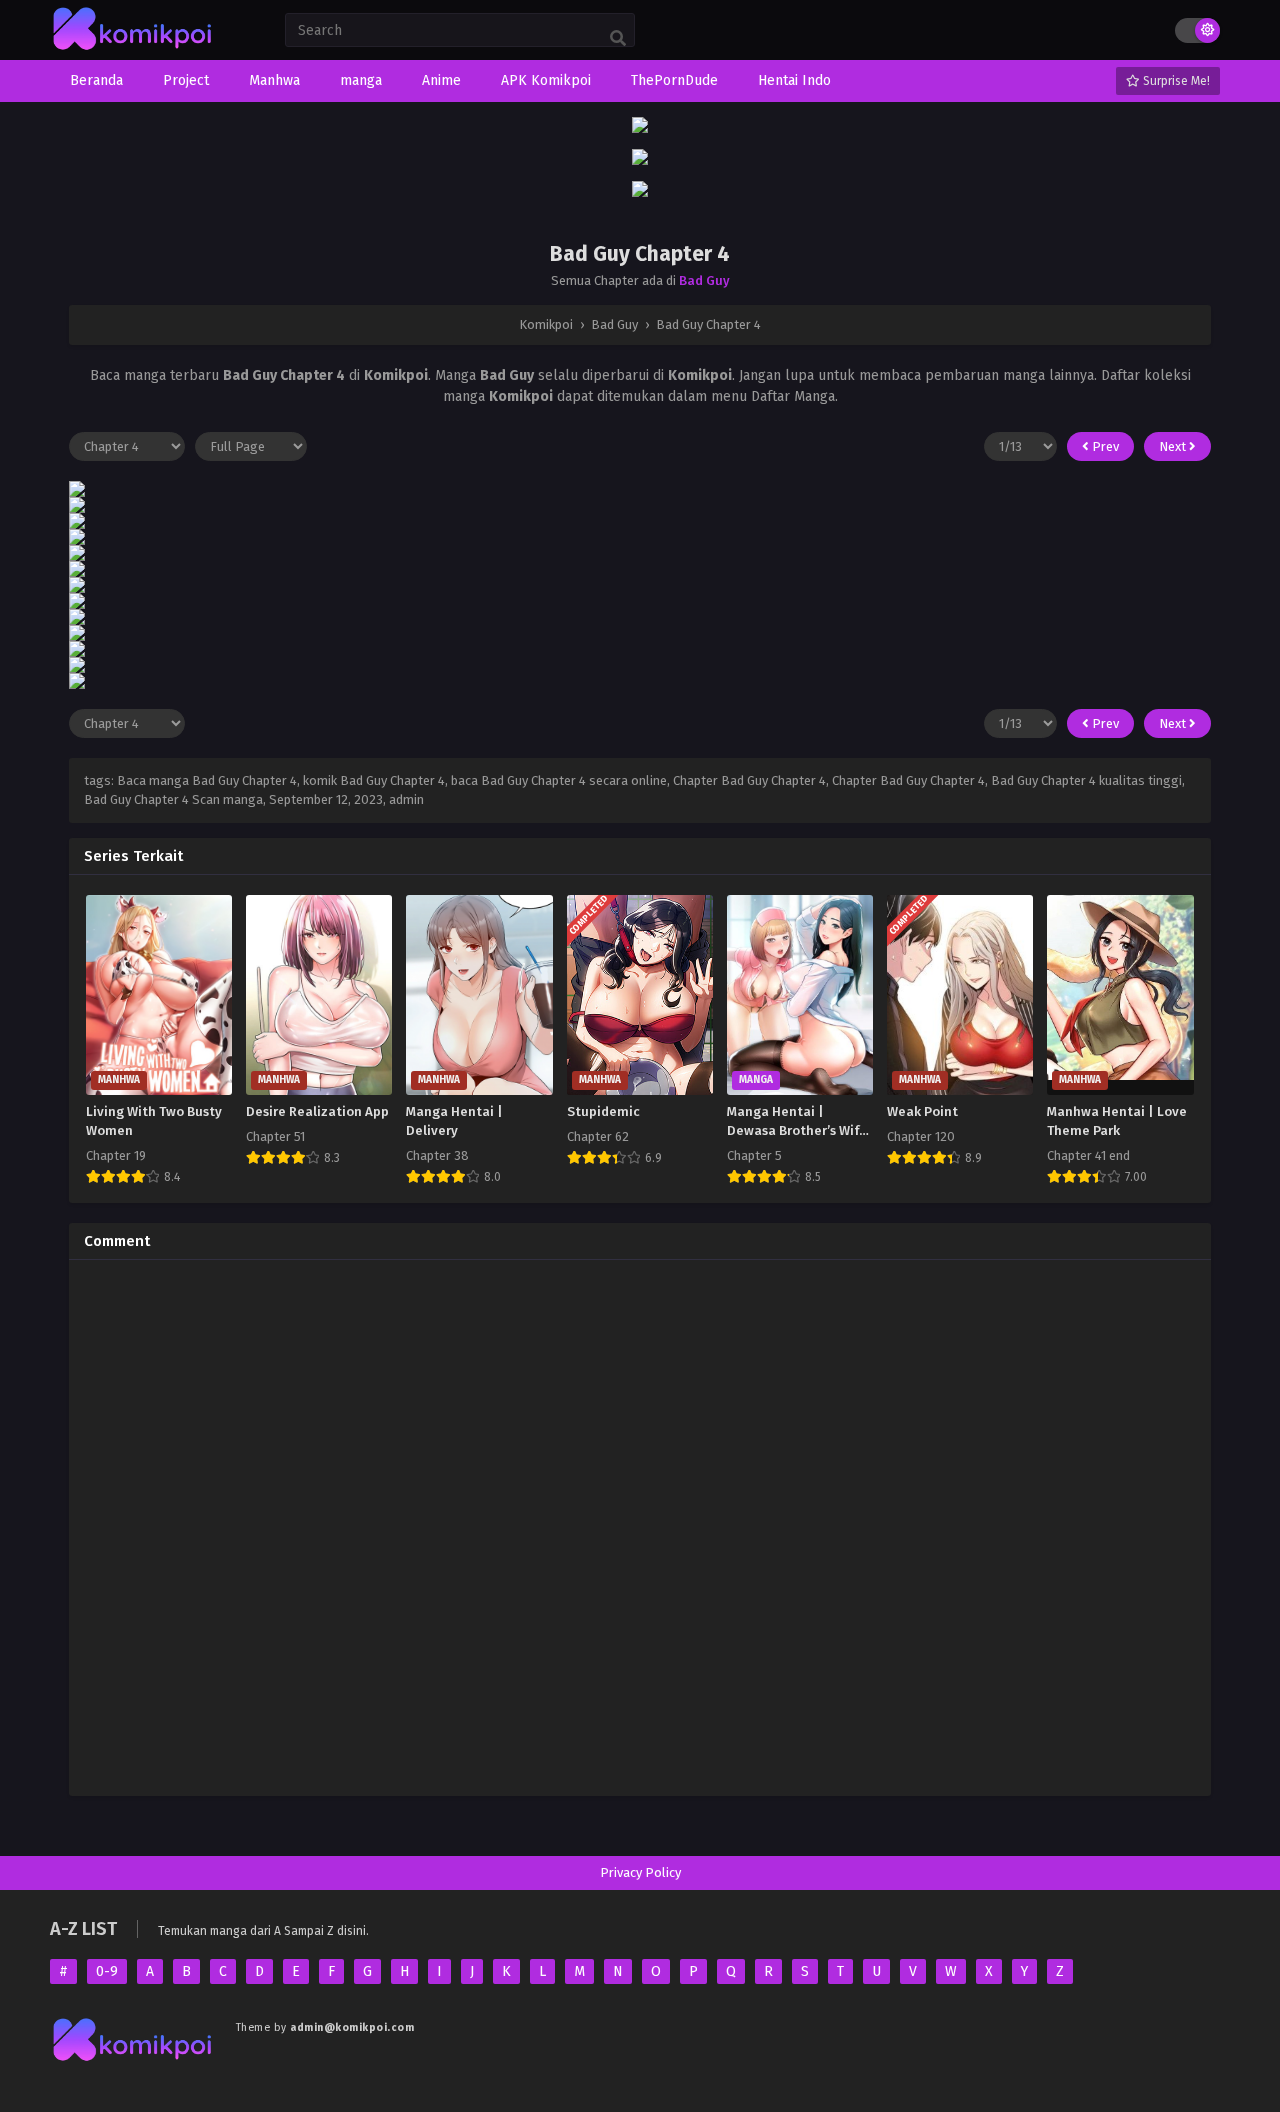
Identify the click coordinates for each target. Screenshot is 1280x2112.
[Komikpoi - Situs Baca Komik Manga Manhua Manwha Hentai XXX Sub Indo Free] (133, 50)
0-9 (107, 1971)
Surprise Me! (1175, 81)
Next (1174, 446)
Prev (1104, 446)
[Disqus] (640, 1525)
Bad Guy (704, 280)
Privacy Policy (640, 1872)
